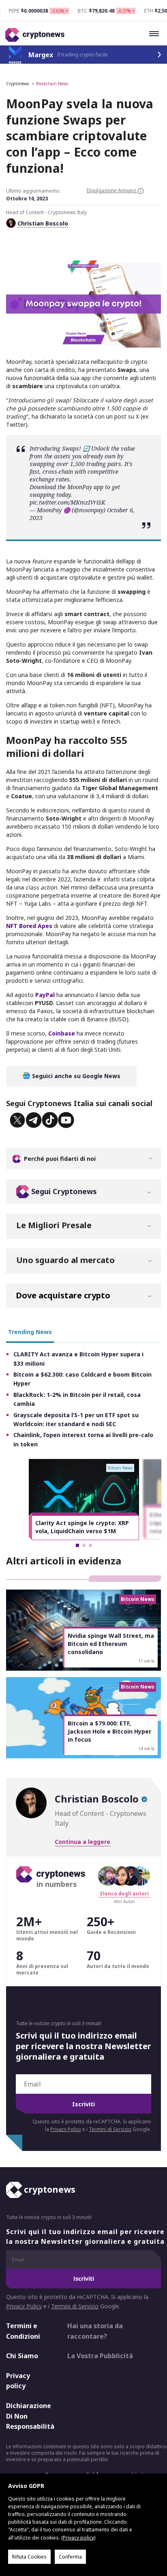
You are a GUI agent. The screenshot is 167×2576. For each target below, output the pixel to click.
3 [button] (90, 1545)
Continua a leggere (82, 1842)
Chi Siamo (22, 2356)
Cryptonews (17, 84)
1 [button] (77, 1545)
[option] (84, 1500)
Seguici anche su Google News (75, 1076)
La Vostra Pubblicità (100, 2356)
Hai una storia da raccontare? (95, 2331)
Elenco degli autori (124, 1894)
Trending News (30, 1332)
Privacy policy (18, 2381)
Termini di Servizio (110, 2129)
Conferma (70, 2557)
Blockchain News (52, 84)
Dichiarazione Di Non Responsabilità (30, 2416)
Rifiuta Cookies (29, 2557)
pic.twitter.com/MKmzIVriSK (67, 502)
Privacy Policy (66, 2129)
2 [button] (84, 1545)
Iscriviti (83, 2104)
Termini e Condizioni (23, 2331)
